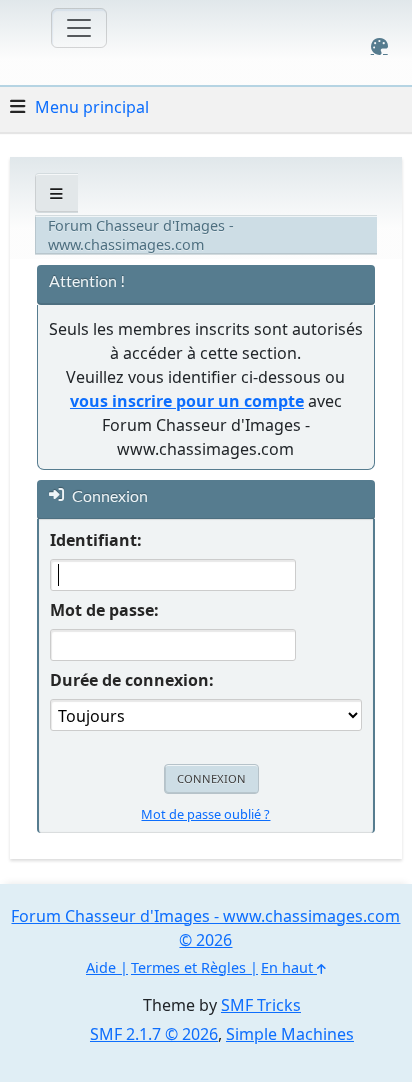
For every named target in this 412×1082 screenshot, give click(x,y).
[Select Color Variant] (379, 46)
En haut (289, 967)
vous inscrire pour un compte (187, 401)
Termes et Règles (188, 967)
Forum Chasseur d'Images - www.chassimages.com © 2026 (205, 928)
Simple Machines (290, 1034)
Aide (101, 967)
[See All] (56, 193)
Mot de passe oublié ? (205, 814)
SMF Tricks (261, 1005)
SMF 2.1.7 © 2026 (154, 1034)
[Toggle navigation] (79, 28)
